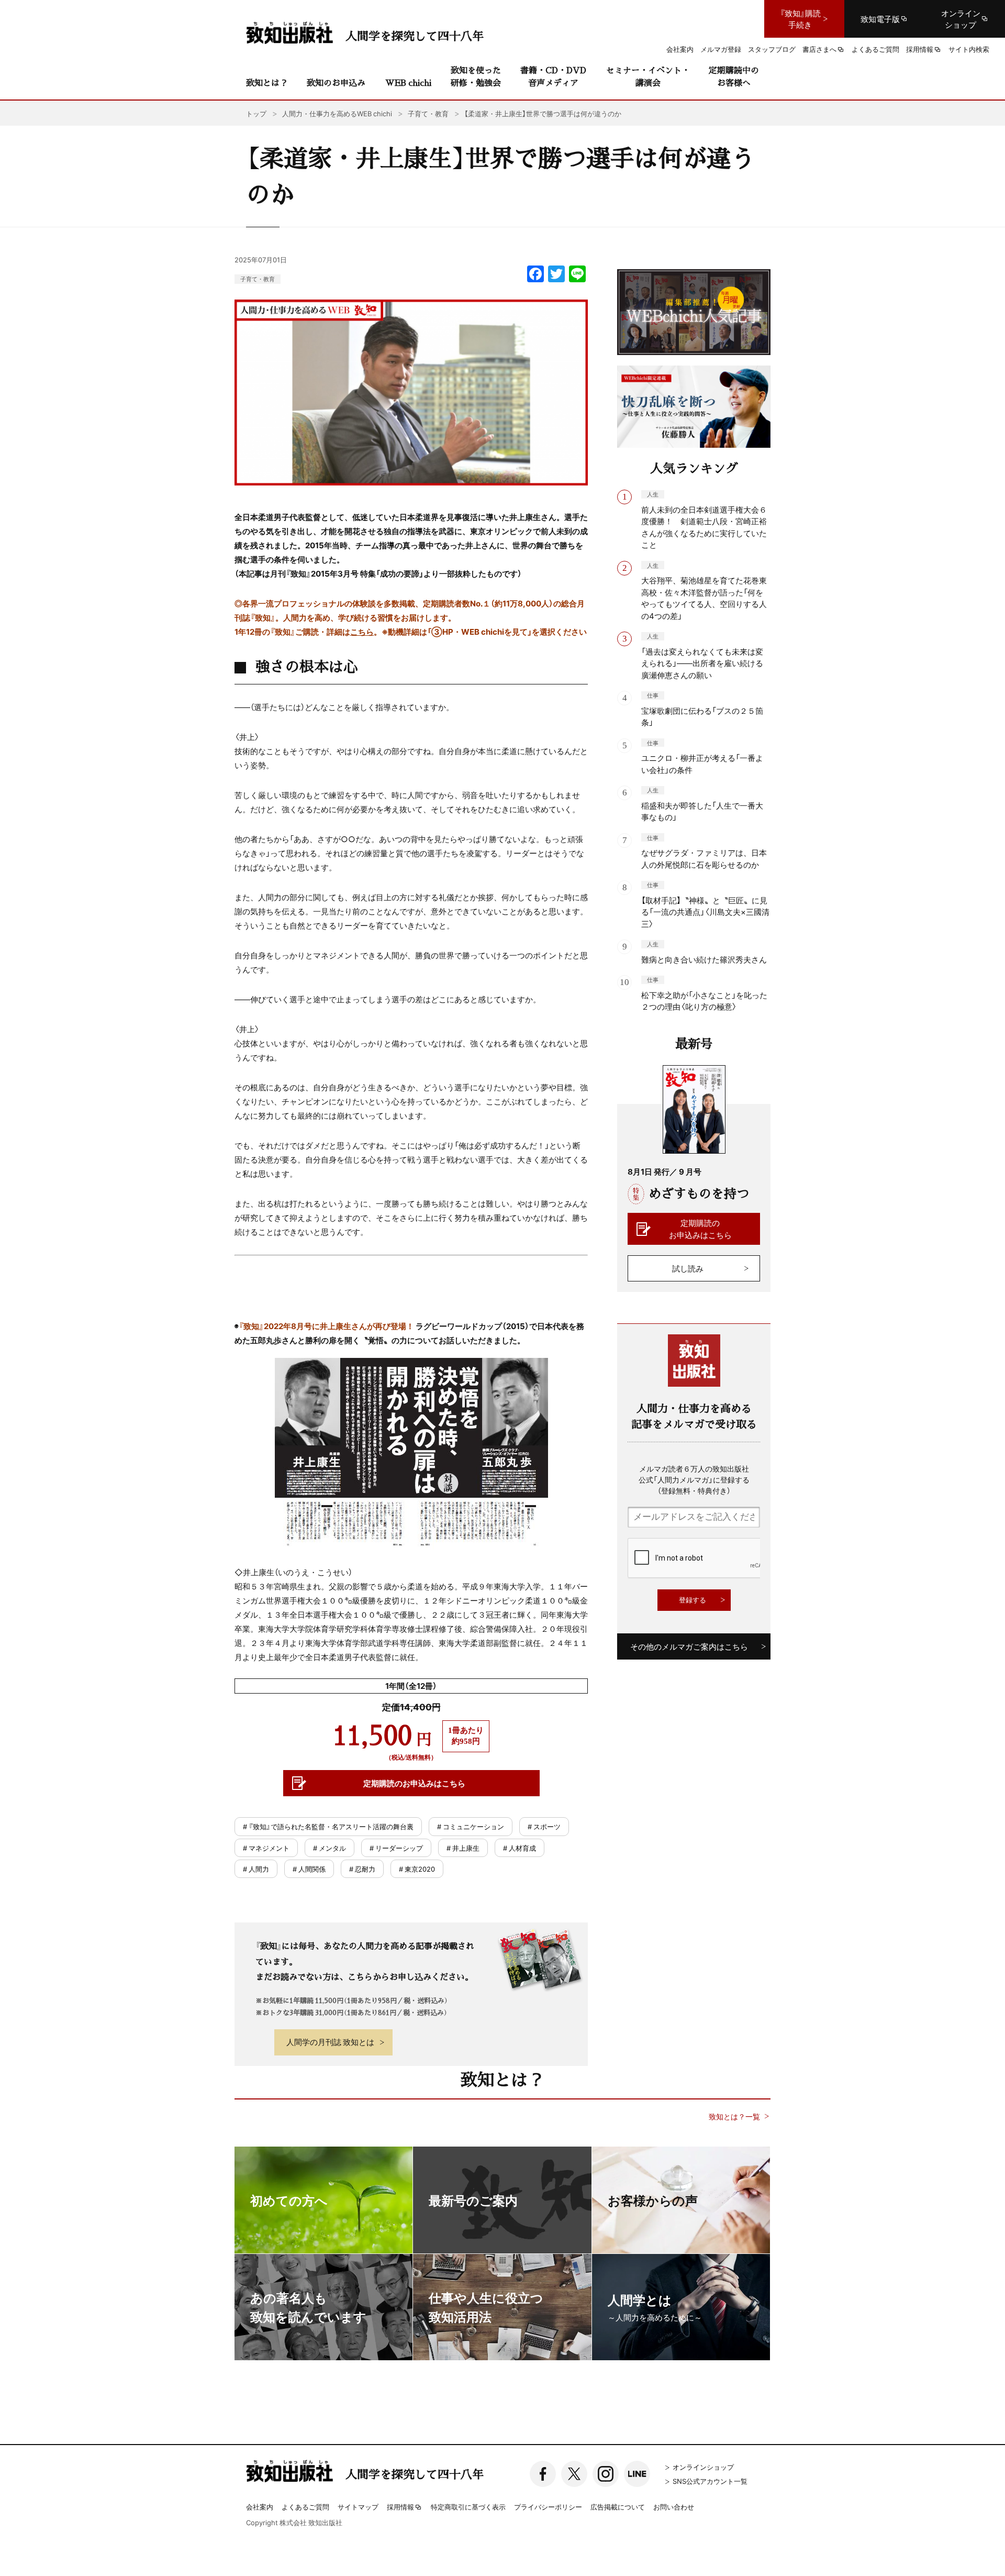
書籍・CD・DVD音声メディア (553, 76)
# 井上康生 (463, 1848)
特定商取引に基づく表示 (468, 2507)
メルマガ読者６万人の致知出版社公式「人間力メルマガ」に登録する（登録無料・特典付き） (694, 1479)
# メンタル (330, 1848)
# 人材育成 (520, 1848)
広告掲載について (618, 2507)
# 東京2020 (417, 1869)
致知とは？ (267, 82)
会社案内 (260, 2507)
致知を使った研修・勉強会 (476, 76)
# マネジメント (266, 1848)
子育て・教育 (258, 279)
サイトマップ (358, 2507)
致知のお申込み (336, 82)
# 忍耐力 (362, 1869)
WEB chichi (408, 82)
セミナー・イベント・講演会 (648, 76)
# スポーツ (544, 1826)
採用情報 (400, 2507)
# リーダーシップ (396, 1848)
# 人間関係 (309, 1869)
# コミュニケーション (471, 1826)
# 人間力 (256, 1869)
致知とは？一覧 (734, 2116)
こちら (362, 632)
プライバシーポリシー (548, 2507)
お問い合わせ (674, 2507)
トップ (256, 113)
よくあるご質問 (305, 2507)
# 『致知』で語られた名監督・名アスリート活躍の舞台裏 (328, 1826)
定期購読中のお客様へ (734, 76)
